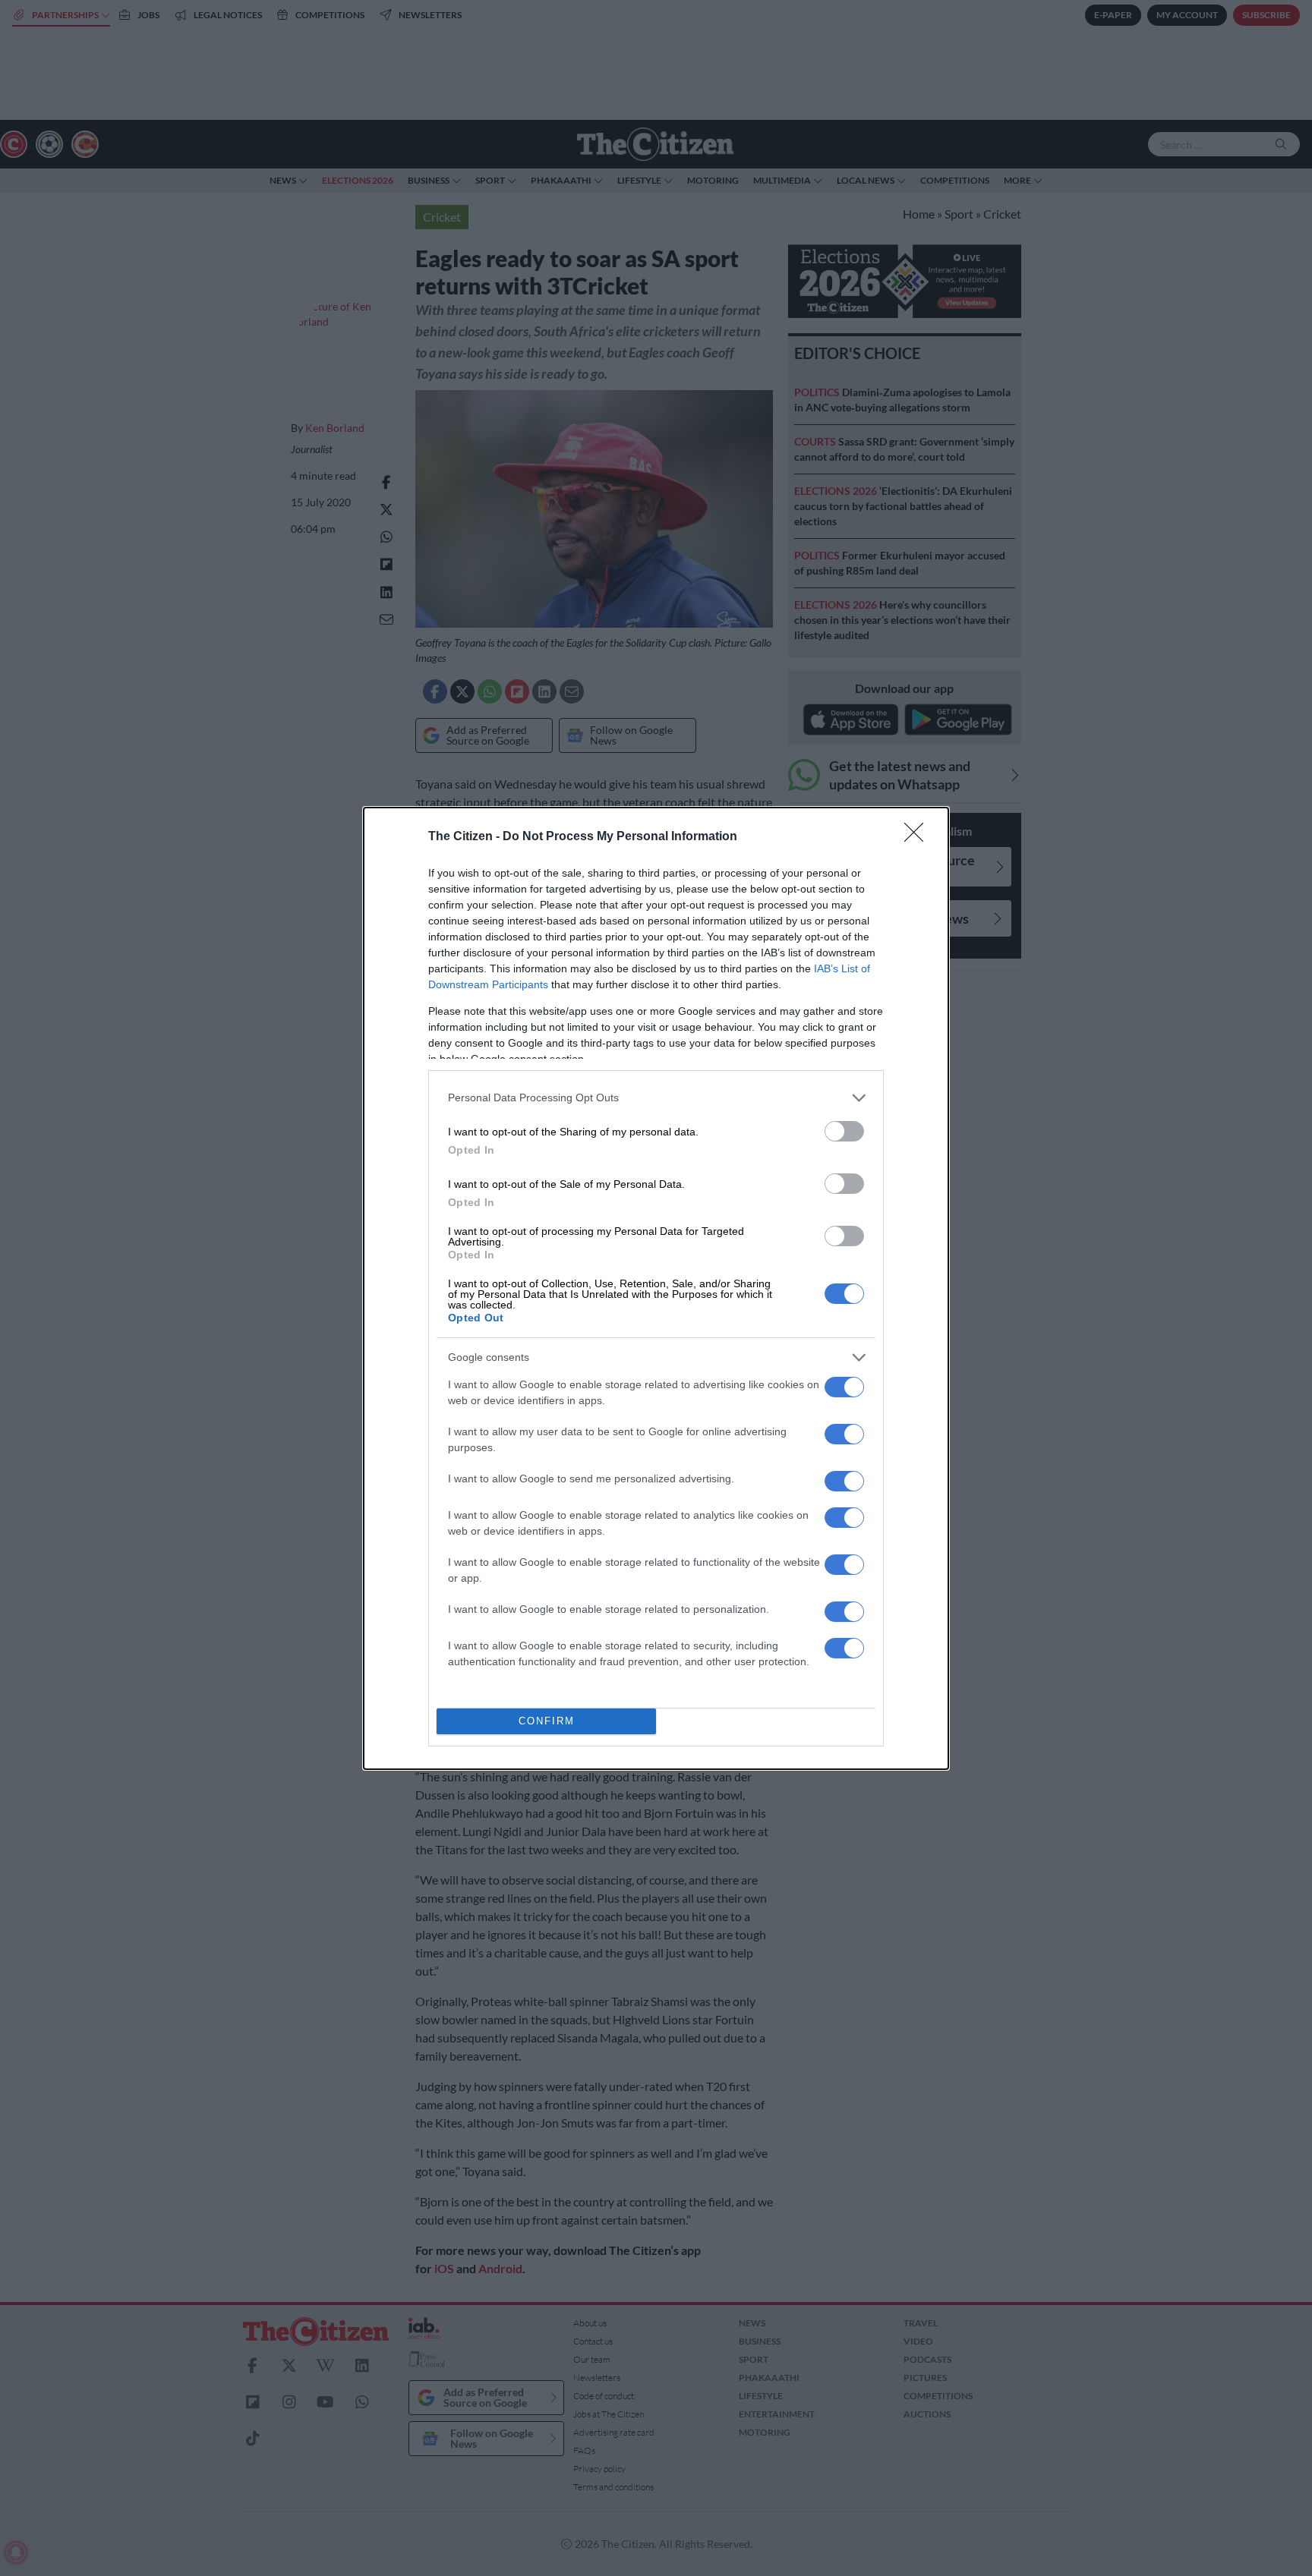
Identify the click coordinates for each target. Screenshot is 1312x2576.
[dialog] (656, 1288)
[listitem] (656, 1098)
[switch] (844, 1131)
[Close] (919, 837)
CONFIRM (547, 1721)
